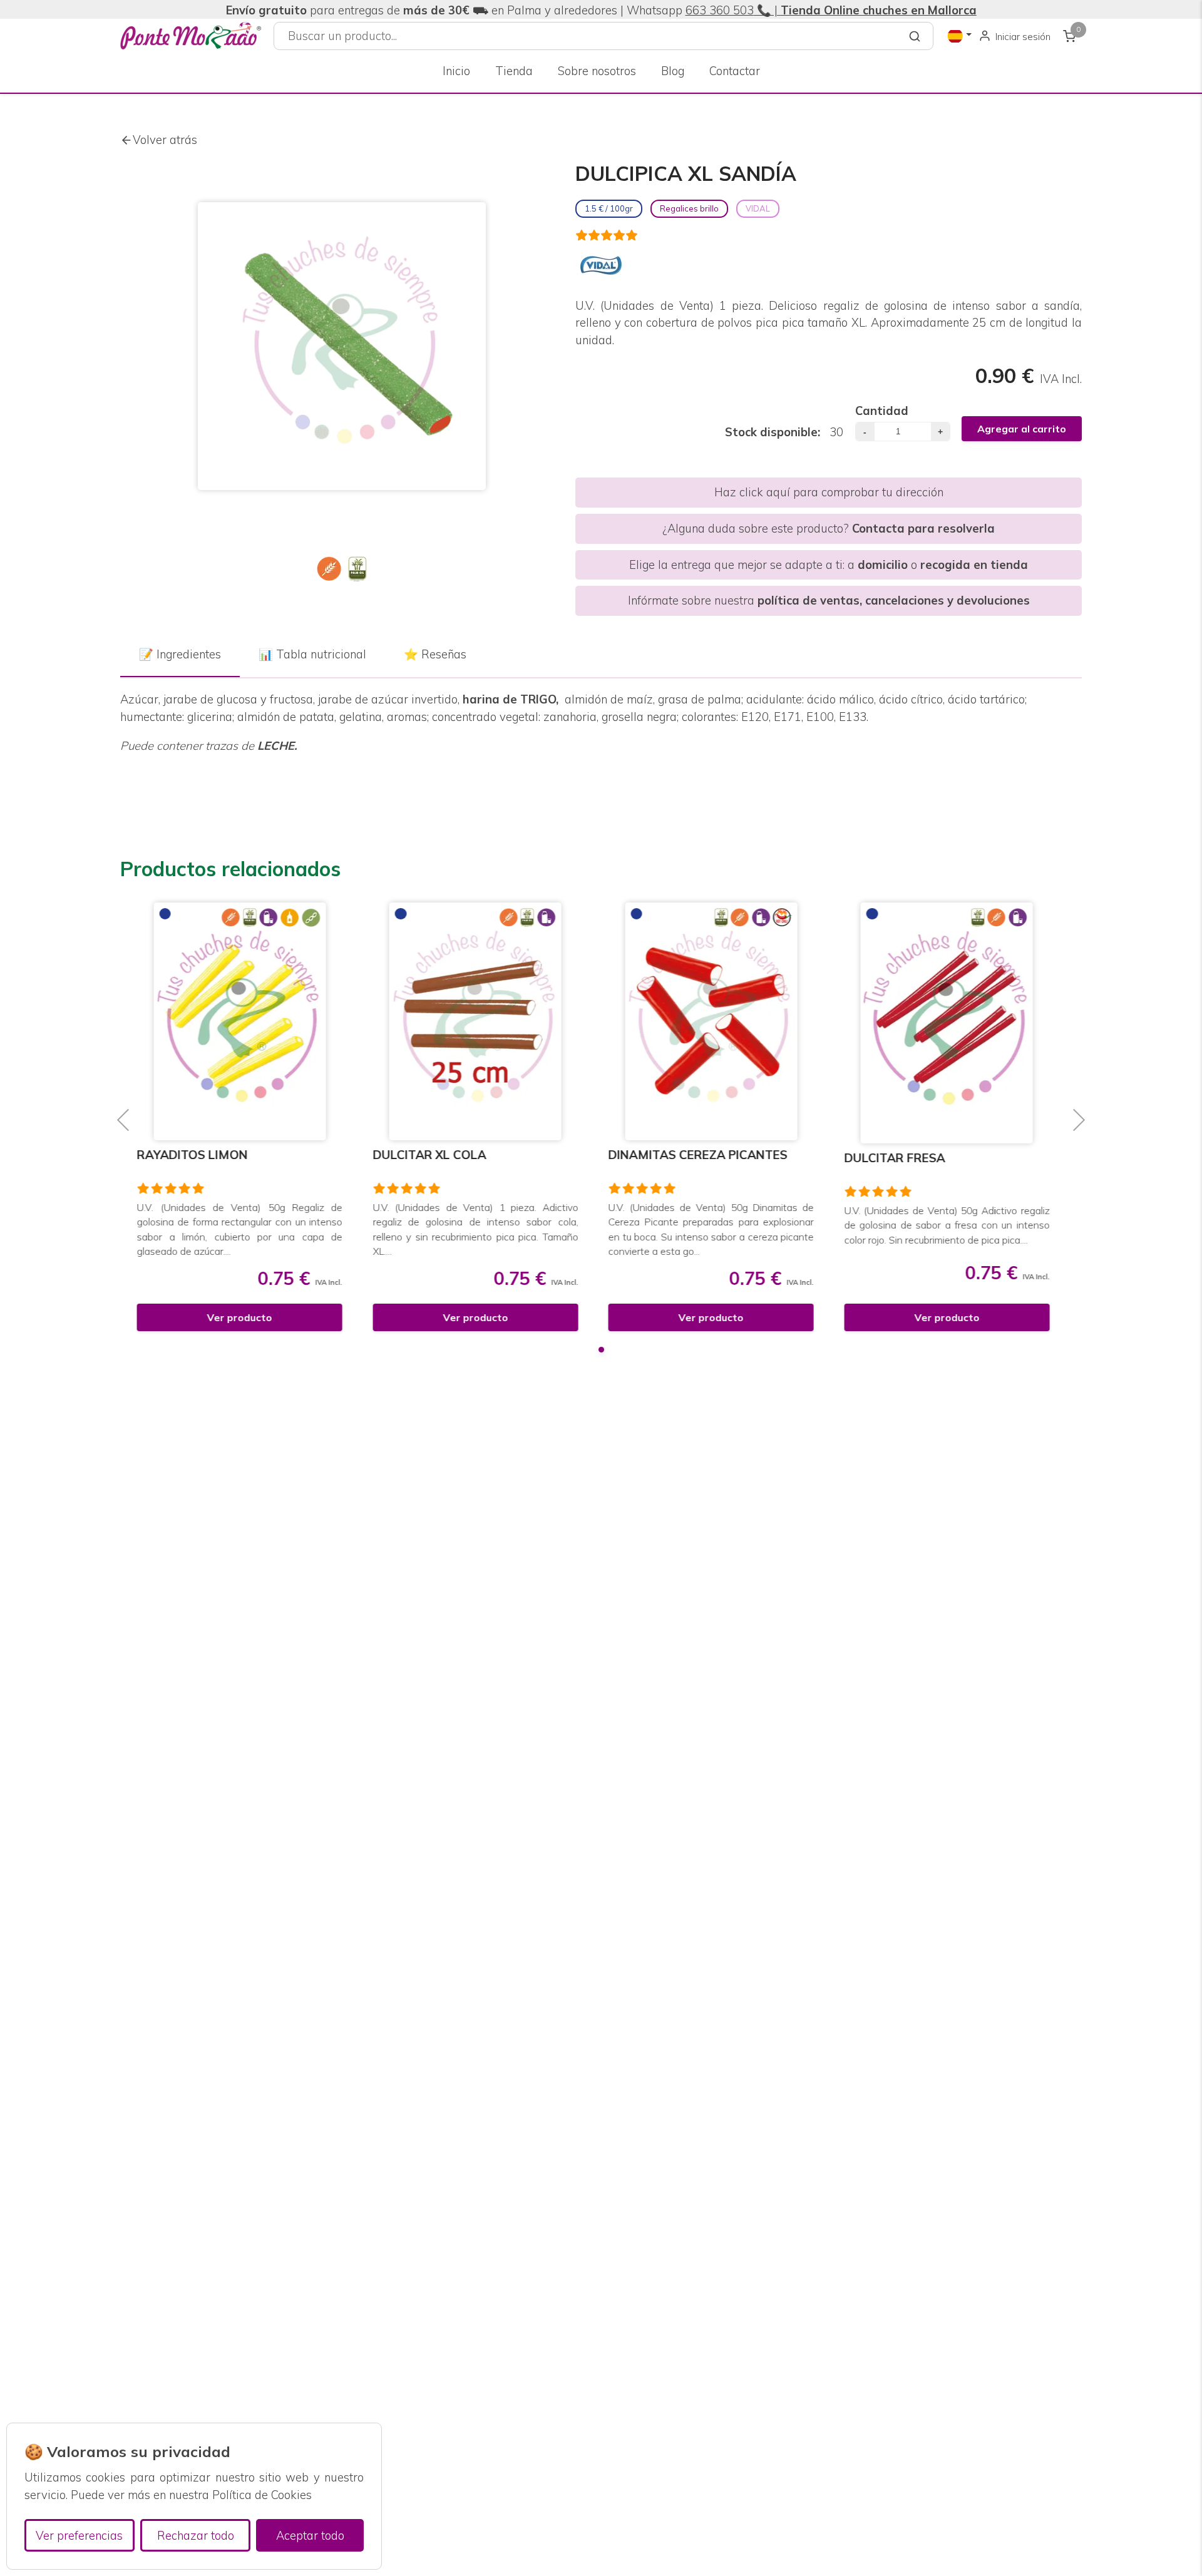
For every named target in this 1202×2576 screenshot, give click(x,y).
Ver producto (247, 1317)
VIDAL (758, 208)
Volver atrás (165, 140)
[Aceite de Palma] (357, 569)
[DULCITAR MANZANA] (954, 1023)
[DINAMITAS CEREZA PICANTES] (483, 1021)
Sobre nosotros (597, 71)
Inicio (456, 71)
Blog (673, 71)
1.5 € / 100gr (609, 208)
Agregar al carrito (1022, 429)
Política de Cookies (262, 2495)
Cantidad (882, 411)
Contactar (735, 71)
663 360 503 (720, 10)
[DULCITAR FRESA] (719, 1023)
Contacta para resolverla (923, 529)
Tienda (514, 71)
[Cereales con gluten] (329, 569)
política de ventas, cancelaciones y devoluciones (894, 601)
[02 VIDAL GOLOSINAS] (601, 265)
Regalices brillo (689, 208)
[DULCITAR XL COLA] (248, 1021)
